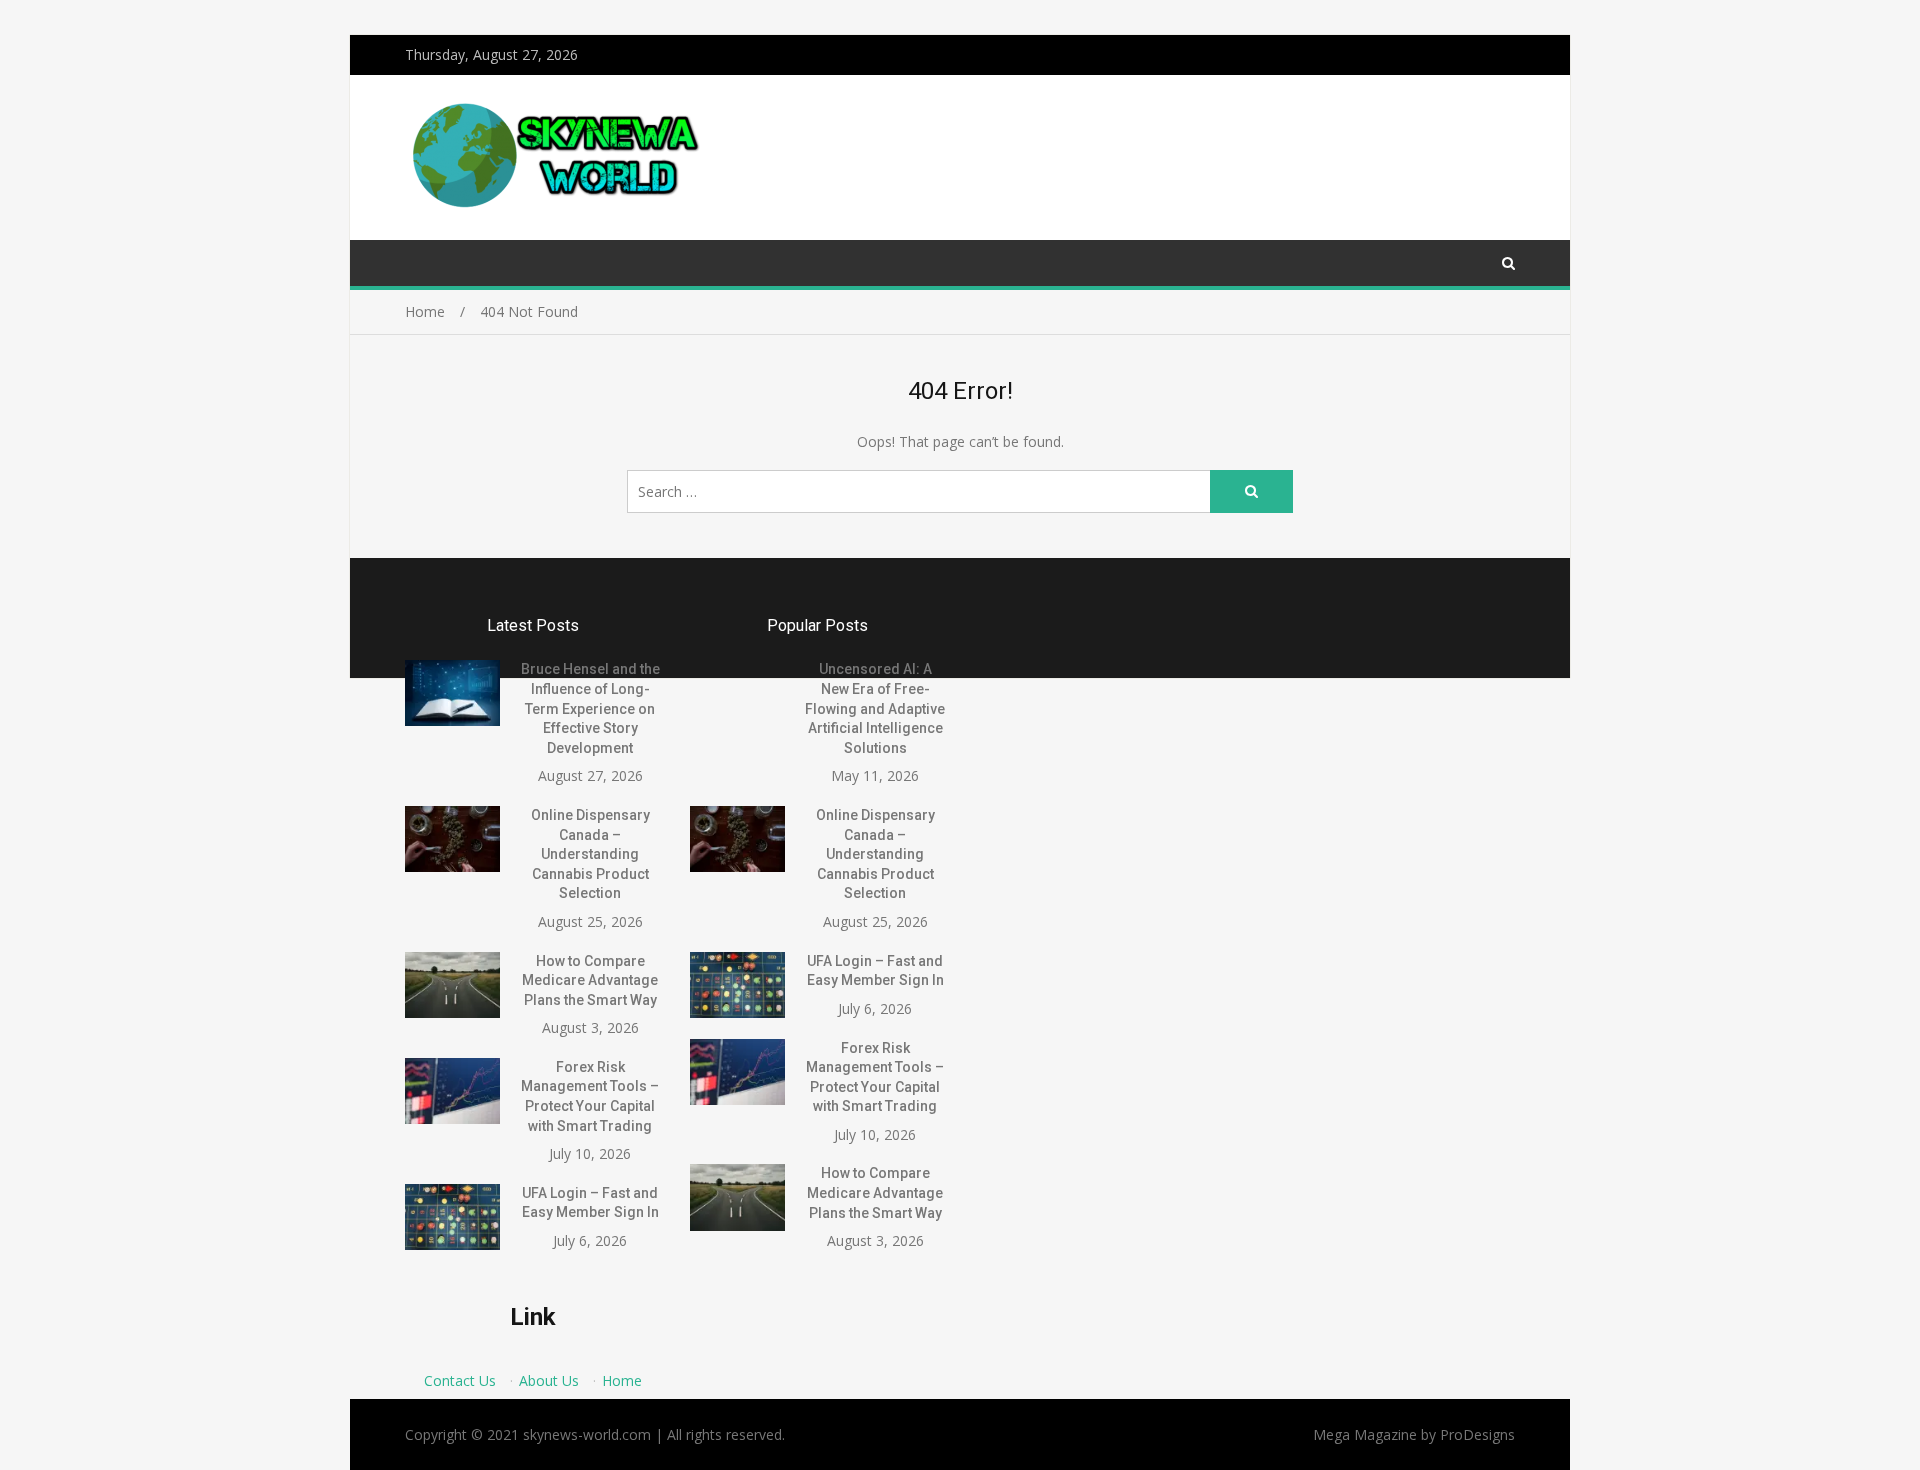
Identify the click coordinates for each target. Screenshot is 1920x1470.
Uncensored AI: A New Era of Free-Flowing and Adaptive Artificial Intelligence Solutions (875, 708)
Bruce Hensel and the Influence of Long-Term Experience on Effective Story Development (590, 708)
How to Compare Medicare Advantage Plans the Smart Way (590, 980)
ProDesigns (1477, 1434)
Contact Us (460, 1380)
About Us (549, 1380)
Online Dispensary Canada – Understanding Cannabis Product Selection (590, 854)
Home (622, 1380)
